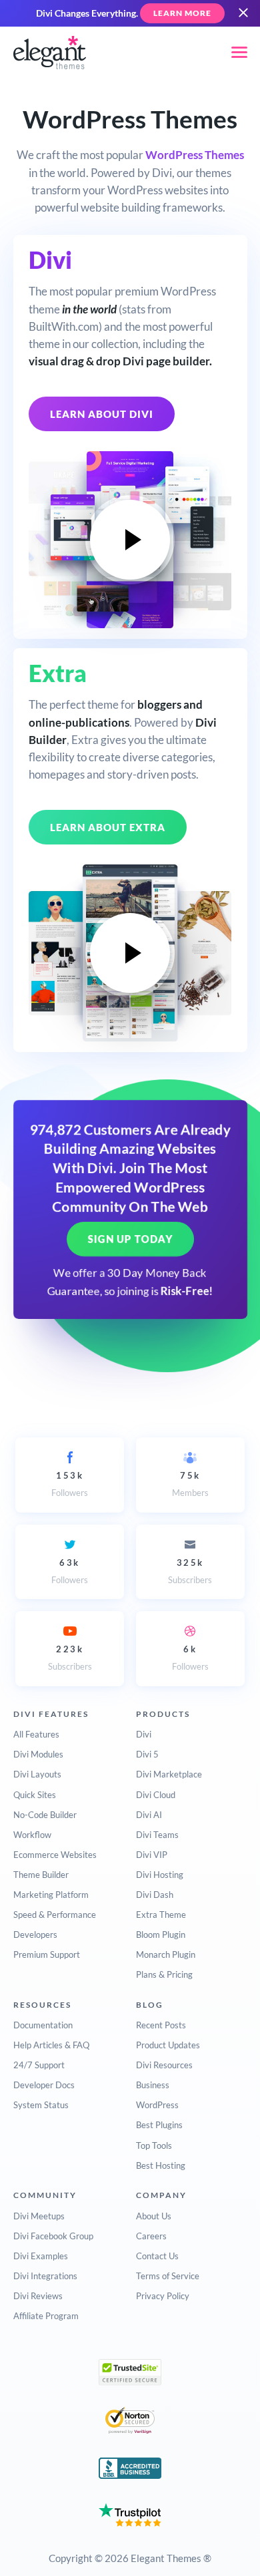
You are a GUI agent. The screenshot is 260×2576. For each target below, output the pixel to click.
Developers (35, 1934)
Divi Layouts (37, 1774)
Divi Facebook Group (53, 2236)
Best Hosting (161, 2165)
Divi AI (149, 1815)
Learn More (182, 13)
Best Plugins (159, 2125)
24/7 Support (39, 2065)
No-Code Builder (45, 1815)
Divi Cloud (156, 1795)
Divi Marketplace (169, 1774)
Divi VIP (152, 1855)
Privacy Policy (163, 2296)
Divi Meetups (39, 2216)
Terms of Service (168, 2276)
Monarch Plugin (166, 1954)
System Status (41, 2105)
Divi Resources (164, 2065)
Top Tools (154, 2145)
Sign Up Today (130, 1239)
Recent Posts (161, 2025)
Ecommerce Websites (55, 1855)
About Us (154, 2216)
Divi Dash (155, 1895)
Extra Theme (161, 1915)
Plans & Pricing (164, 1974)
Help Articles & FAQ (51, 2045)
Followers (70, 1484)
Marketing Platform (51, 1895)
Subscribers (190, 1571)
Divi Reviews (38, 2296)
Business (153, 2085)
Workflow (32, 1835)
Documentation (43, 2025)
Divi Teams (157, 1835)
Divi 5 (147, 1754)
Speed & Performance (55, 1915)
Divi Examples (41, 2256)
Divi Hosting (160, 1875)
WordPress (157, 2105)
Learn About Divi (102, 414)
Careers (151, 2236)
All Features (36, 1734)
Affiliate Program (46, 2316)
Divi (144, 1734)
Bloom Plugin (161, 1934)
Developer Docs (44, 2085)
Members (190, 1484)
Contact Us (157, 2256)
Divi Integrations (45, 2276)
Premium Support (47, 1954)
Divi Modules (38, 1754)
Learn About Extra (108, 827)
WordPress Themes (195, 155)
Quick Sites (35, 1795)
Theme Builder (41, 1875)
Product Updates (168, 2045)
